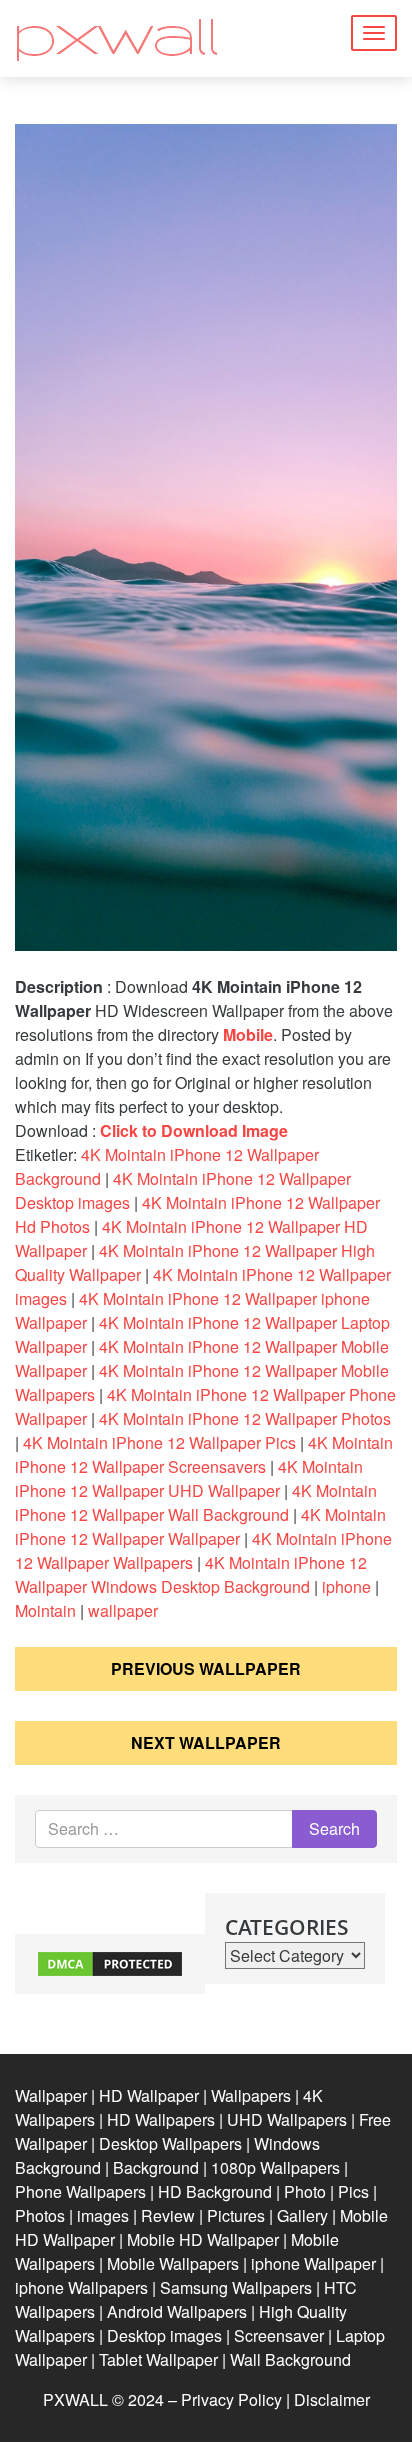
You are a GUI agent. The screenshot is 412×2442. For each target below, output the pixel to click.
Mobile (248, 1034)
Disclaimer (332, 2399)
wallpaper (123, 1610)
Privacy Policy (231, 2399)
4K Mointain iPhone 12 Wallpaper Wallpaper (200, 1526)
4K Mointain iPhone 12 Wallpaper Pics (159, 1442)
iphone (346, 1586)
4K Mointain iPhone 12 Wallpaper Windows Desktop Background (191, 1574)
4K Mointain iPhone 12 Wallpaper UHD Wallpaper (189, 1478)
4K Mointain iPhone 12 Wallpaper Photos (245, 1418)
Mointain (45, 1610)
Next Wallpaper (206, 1742)
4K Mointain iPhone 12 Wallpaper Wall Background (196, 1502)
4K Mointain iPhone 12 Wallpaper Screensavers (204, 1454)
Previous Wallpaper (206, 1668)
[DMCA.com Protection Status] (110, 1962)
